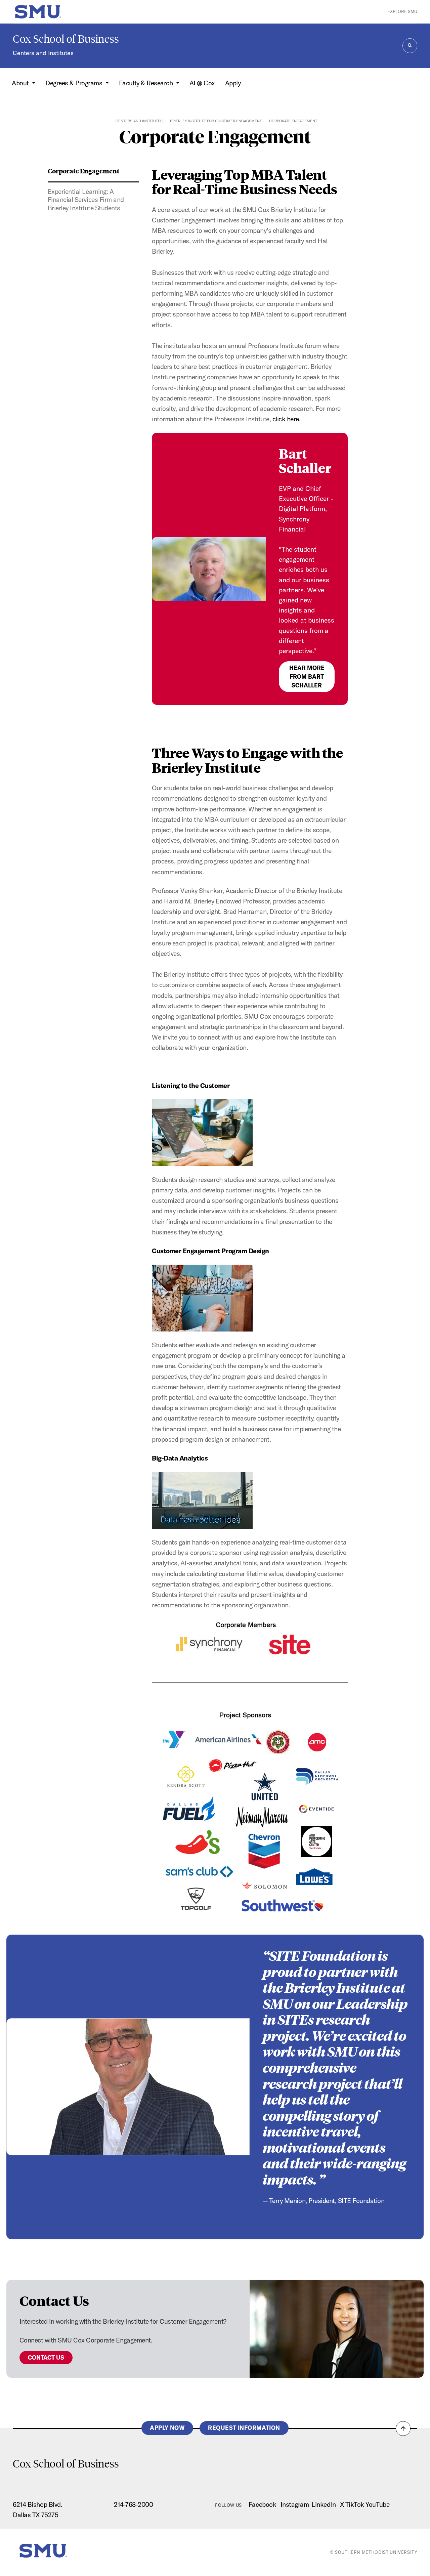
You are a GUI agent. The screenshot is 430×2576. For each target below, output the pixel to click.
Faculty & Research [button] (147, 83)
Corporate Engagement (83, 171)
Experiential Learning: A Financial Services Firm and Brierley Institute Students (86, 200)
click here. (287, 419)
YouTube (377, 2504)
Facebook (262, 2504)
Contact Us (46, 2357)
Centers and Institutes (43, 53)
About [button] (21, 83)
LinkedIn (324, 2504)
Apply (233, 83)
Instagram (295, 2504)
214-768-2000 (133, 2504)
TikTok (355, 2504)
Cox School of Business (66, 39)
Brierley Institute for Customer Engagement (216, 121)
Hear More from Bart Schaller (307, 677)
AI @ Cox (202, 83)
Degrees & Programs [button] (75, 83)
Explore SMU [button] (402, 11)
